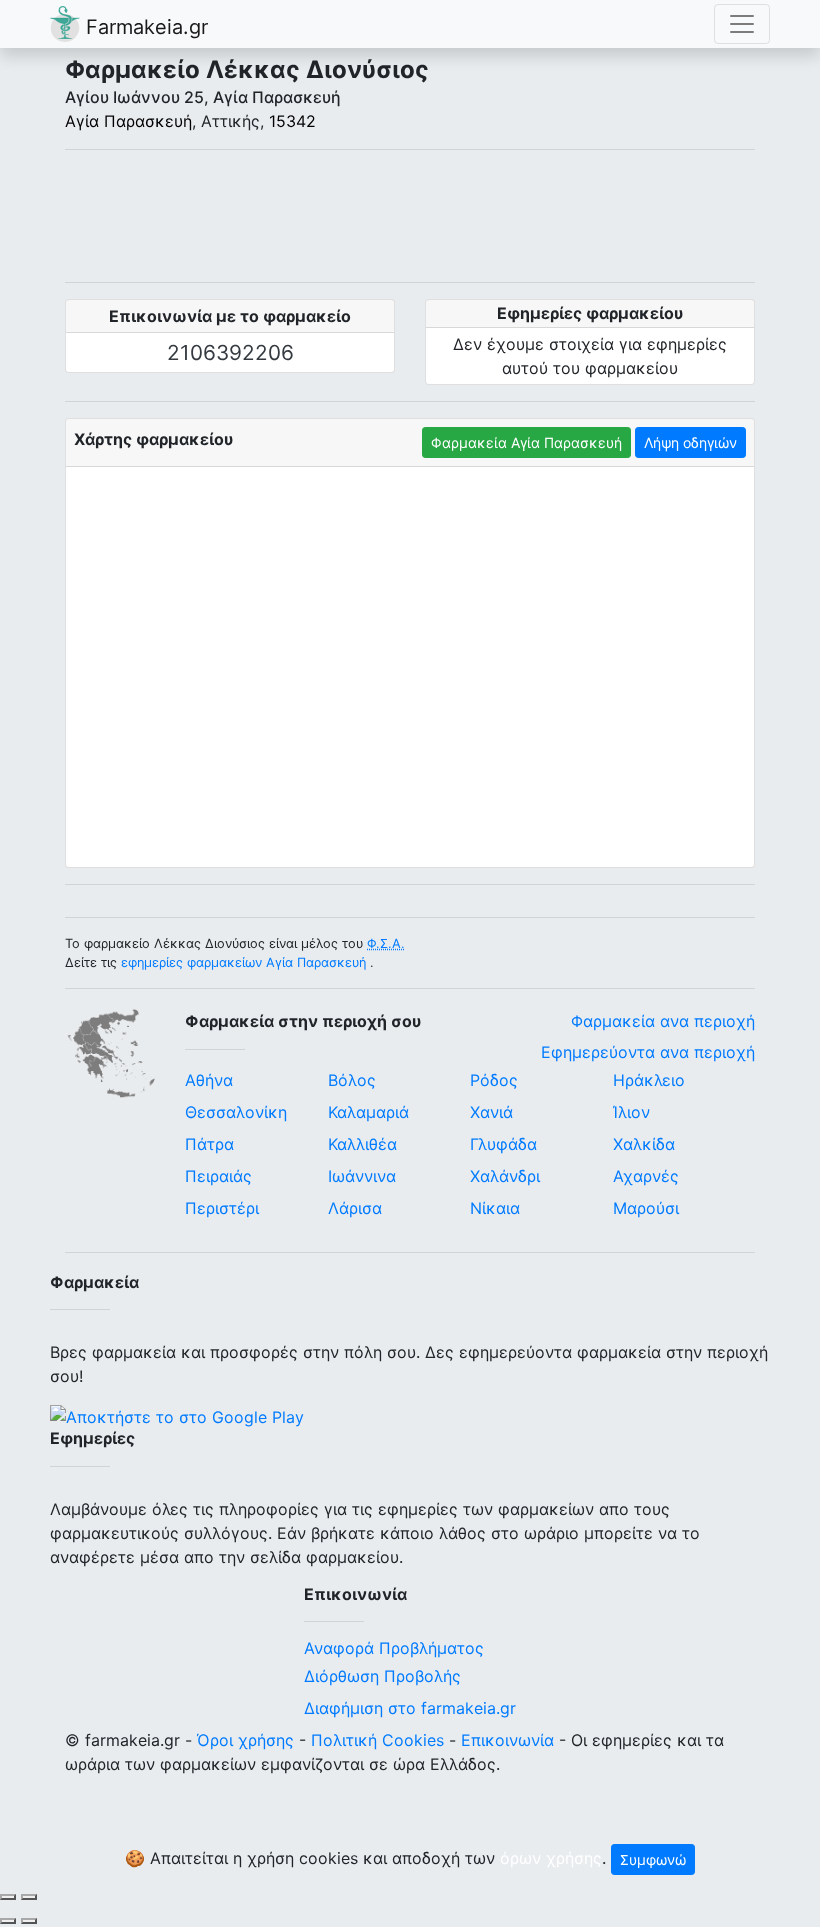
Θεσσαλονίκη (236, 1112)
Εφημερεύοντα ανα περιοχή (648, 1052)
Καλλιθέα (362, 1144)
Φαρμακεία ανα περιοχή (663, 1021)
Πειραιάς (218, 1176)
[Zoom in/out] (29, 1897)
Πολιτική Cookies (377, 1740)
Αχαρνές (646, 1176)
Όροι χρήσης (245, 1740)
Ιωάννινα (362, 1176)
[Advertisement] (410, 216)
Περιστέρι (222, 1208)
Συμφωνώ (653, 1859)
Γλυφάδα (503, 1144)
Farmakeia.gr (144, 27)
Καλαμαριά (368, 1112)
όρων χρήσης (551, 1858)
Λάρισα (355, 1208)
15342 (292, 121)
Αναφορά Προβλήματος (394, 1648)
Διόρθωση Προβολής (382, 1676)
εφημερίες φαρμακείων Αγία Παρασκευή (243, 962)
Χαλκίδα (644, 1144)
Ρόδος (494, 1080)
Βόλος (352, 1080)
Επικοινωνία (507, 1740)
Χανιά (491, 1112)
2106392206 (230, 352)
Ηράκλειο (649, 1080)
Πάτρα (209, 1144)
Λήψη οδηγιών (690, 442)
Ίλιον (631, 1112)
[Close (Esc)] (8, 1897)
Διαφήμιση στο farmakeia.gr (410, 1708)
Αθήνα (209, 1080)
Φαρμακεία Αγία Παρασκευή (526, 442)
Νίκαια (495, 1208)
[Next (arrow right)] (29, 1921)
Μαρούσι (646, 1208)
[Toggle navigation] (742, 24)
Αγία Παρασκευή (128, 121)
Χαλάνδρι (505, 1176)
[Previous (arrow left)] (8, 1921)
